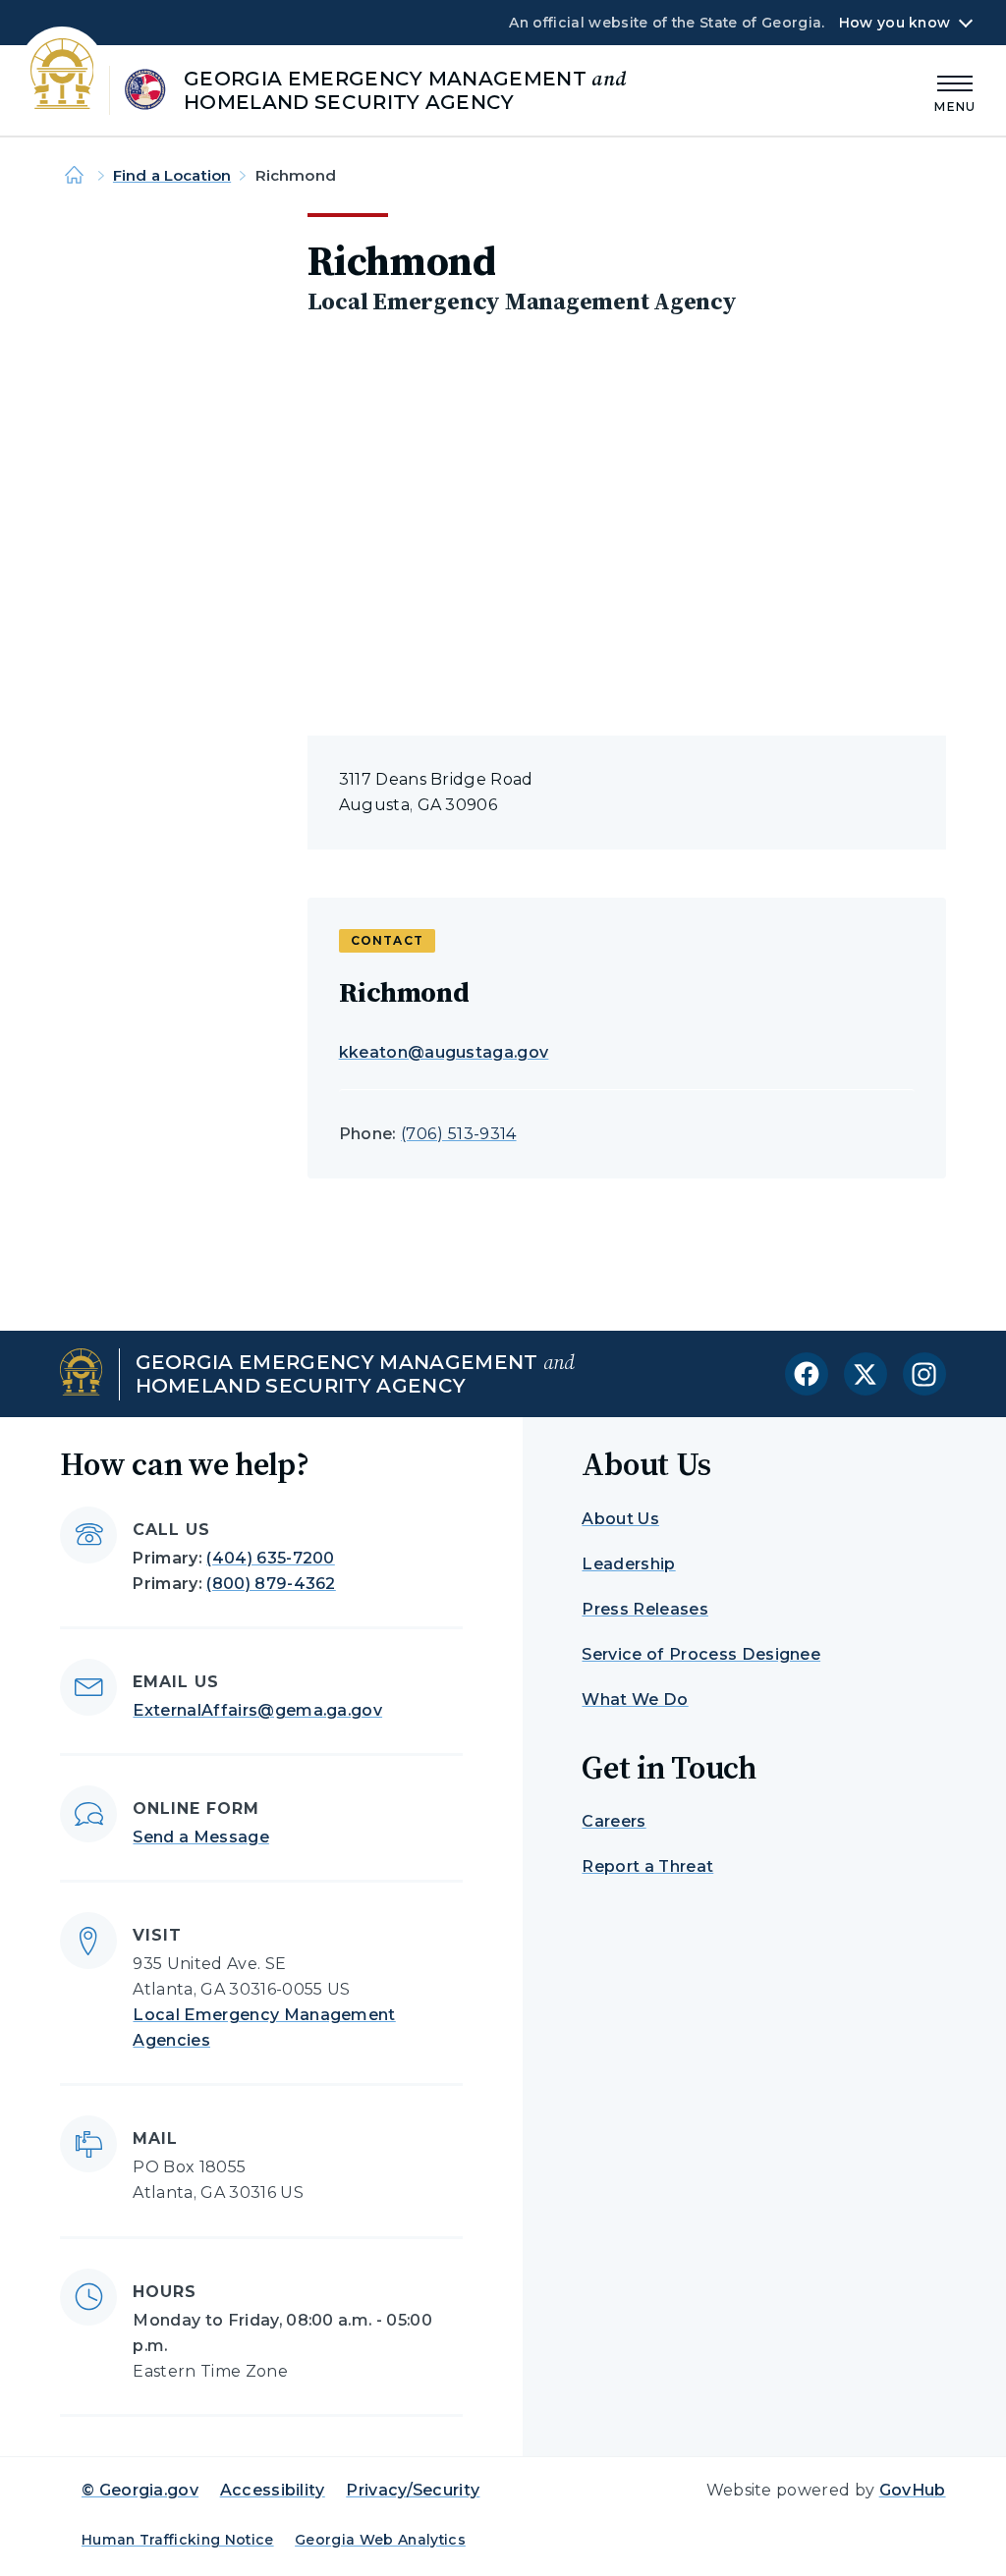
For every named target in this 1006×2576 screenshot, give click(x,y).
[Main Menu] (955, 91)
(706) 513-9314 (458, 1134)
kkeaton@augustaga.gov (444, 1052)
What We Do (635, 1699)
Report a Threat (647, 1866)
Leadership (628, 1564)
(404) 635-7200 (270, 1558)
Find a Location (172, 175)
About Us (620, 1519)
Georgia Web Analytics (380, 2540)
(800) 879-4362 (271, 1584)
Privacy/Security (413, 2490)
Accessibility (273, 2490)
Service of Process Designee (701, 1654)
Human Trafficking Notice (178, 2540)
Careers (614, 1821)
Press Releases (644, 1609)
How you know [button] (894, 23)
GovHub (913, 2490)
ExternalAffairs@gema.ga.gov (257, 1710)
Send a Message (200, 1837)
